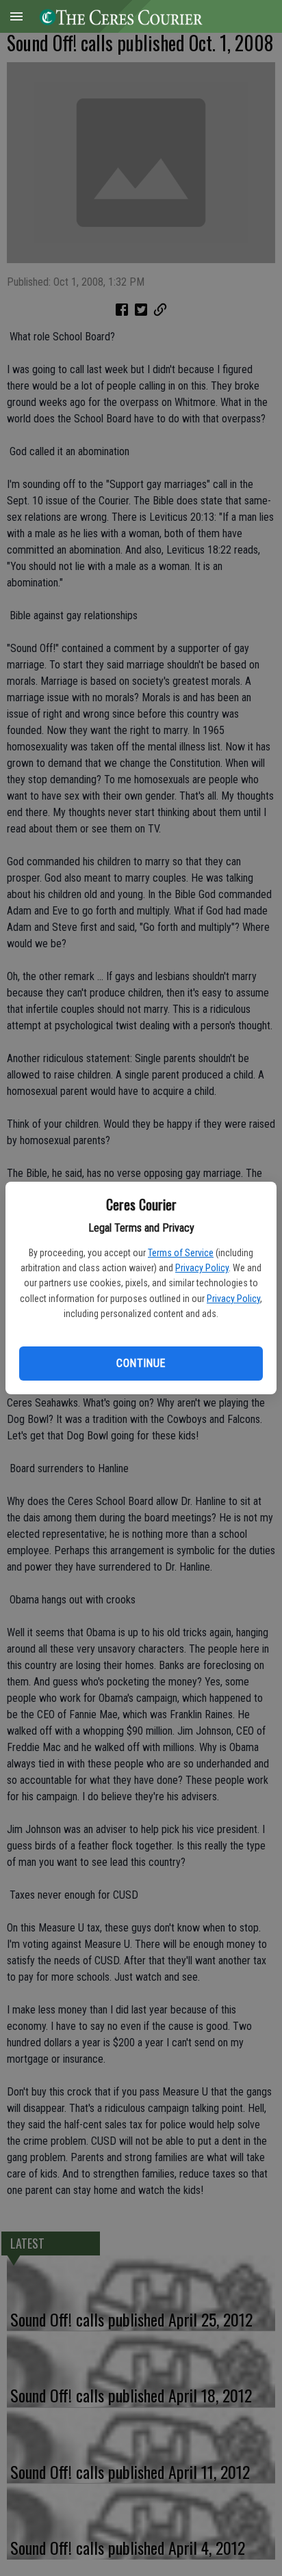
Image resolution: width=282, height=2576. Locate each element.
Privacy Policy (202, 1268)
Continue (141, 1363)
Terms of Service (181, 1253)
